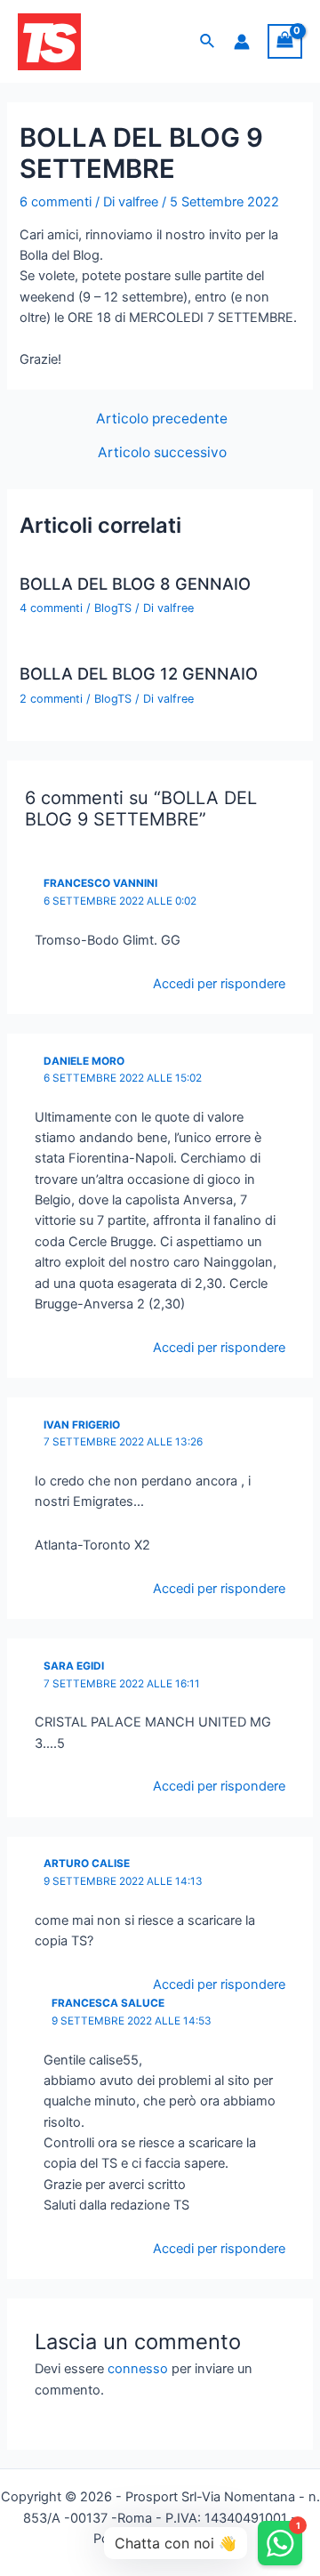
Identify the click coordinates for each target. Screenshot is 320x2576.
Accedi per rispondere (219, 984)
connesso (138, 2369)
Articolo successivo (162, 453)
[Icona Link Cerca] (208, 41)
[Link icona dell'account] (242, 42)
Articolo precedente (162, 419)
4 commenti (51, 608)
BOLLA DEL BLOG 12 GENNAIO (139, 673)
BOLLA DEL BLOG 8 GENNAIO (135, 584)
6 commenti (56, 202)
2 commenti (51, 699)
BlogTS (113, 608)
